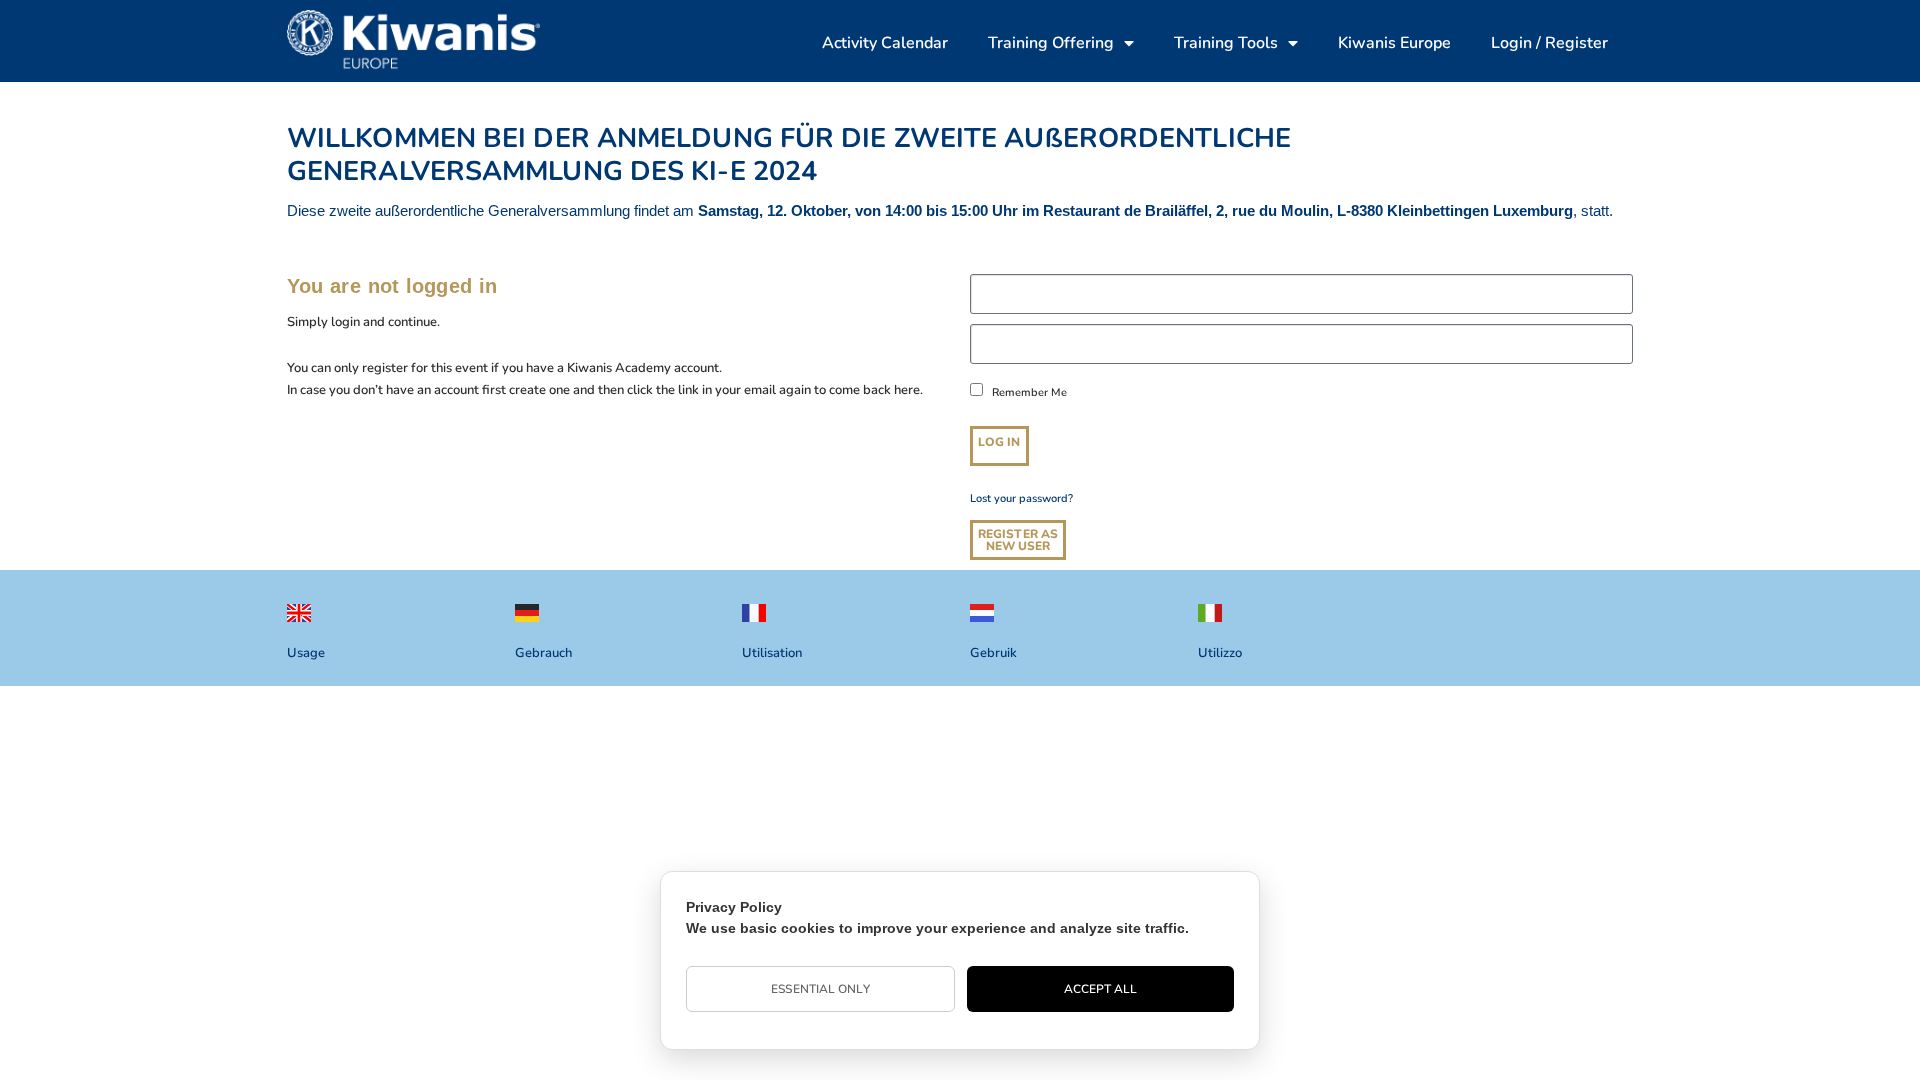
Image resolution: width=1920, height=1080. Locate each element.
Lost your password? (1021, 498)
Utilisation (772, 653)
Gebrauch (543, 653)
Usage (306, 653)
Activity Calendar (885, 43)
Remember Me (1028, 392)
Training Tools (1226, 43)
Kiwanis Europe (1394, 43)
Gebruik (993, 653)
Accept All (1101, 989)
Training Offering (1051, 43)
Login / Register (1549, 43)
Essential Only (820, 989)
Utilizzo (1220, 653)
